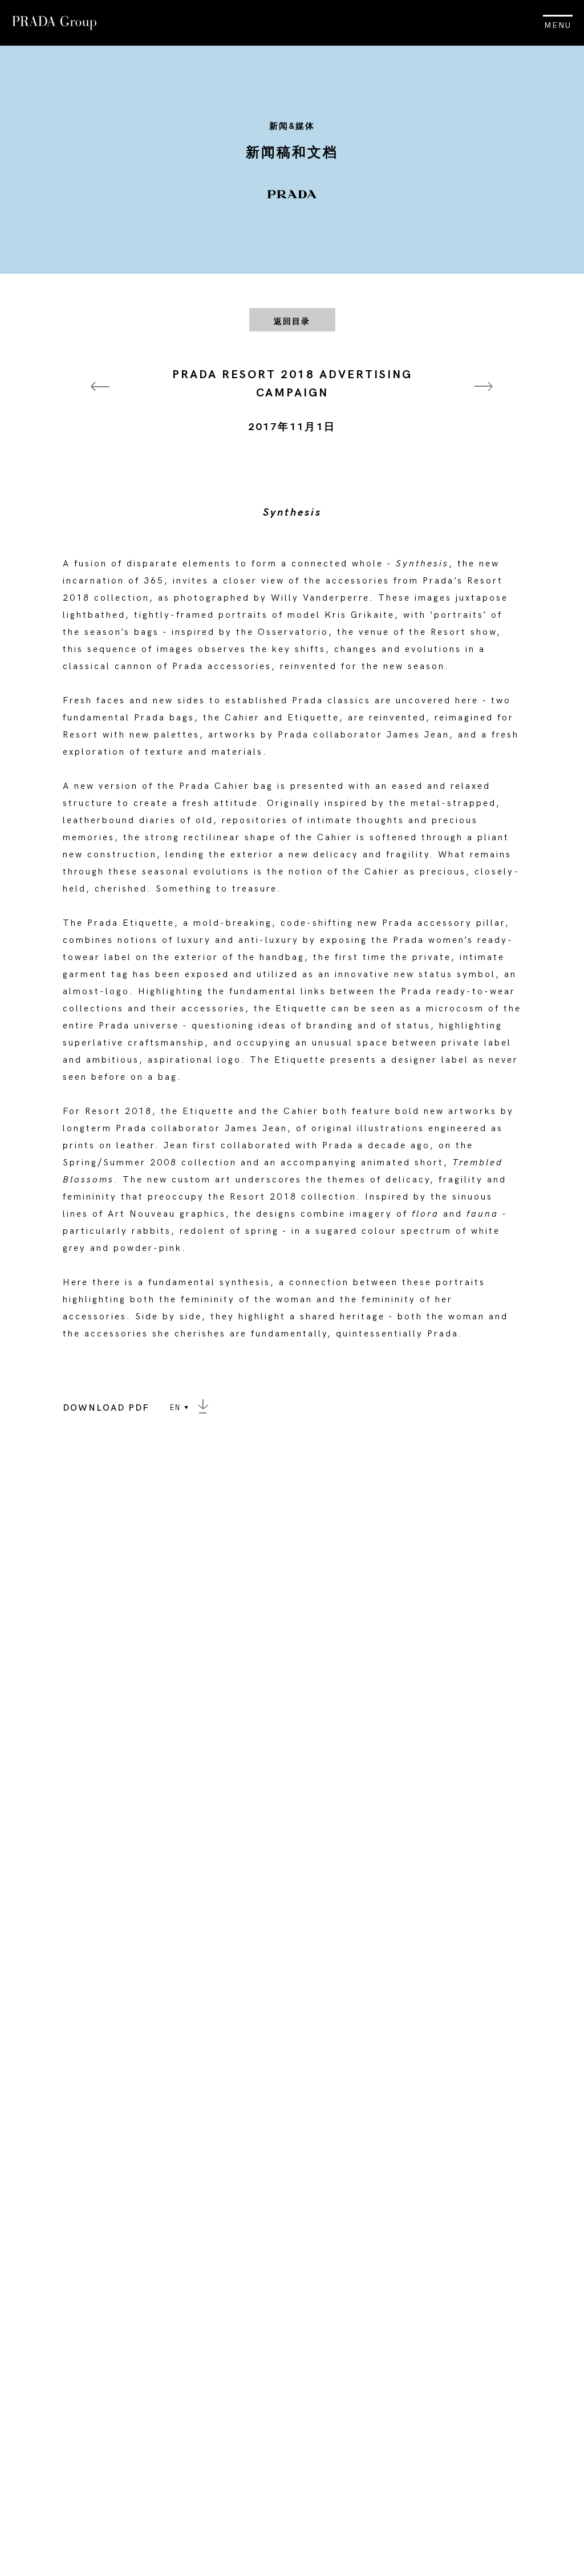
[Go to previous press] (100, 401)
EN (175, 1408)
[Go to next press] (484, 401)
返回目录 (292, 321)
